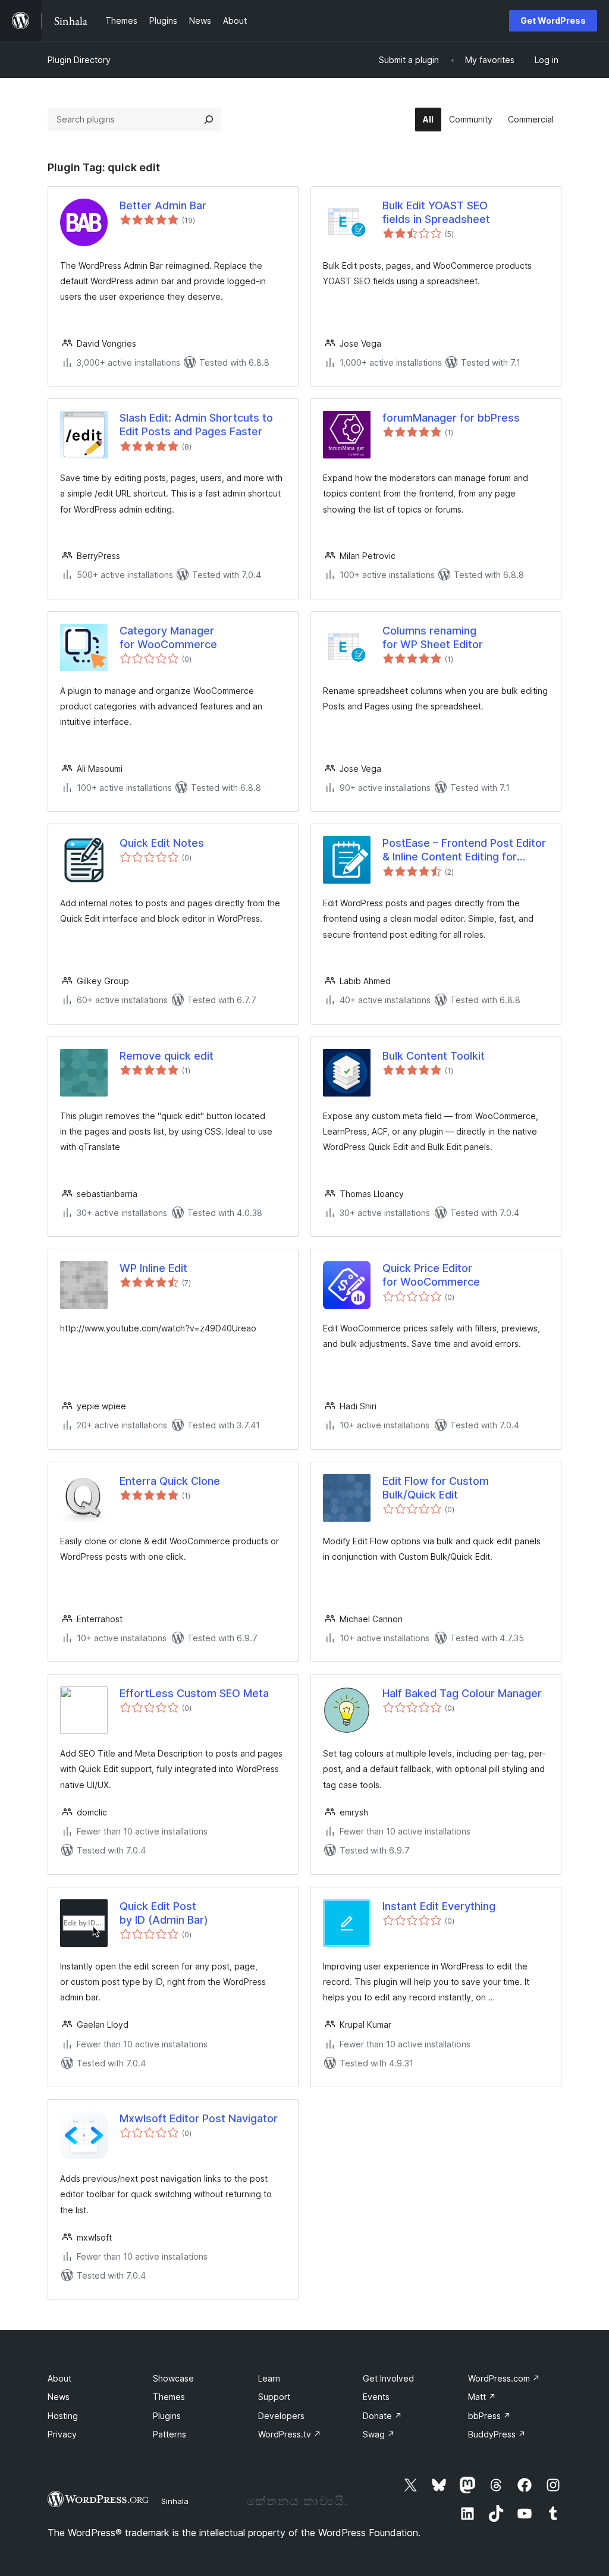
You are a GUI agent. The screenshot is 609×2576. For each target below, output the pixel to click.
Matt (482, 2397)
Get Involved (388, 2378)
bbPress (489, 2416)
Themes (169, 2397)
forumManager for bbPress (451, 418)
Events (376, 2397)
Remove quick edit (167, 1056)
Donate (382, 2416)
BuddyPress (497, 2434)
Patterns (169, 2434)
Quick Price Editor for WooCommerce (431, 1275)
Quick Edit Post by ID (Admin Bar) (164, 1913)
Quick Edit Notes (162, 843)
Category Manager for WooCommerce (168, 637)
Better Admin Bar (163, 205)
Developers (281, 2416)
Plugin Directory (79, 60)
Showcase (173, 2378)
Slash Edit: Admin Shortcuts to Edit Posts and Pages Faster (196, 425)
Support (274, 2397)
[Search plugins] (209, 120)
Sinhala (175, 2501)
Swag (379, 2434)
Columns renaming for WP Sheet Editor (433, 637)
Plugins (167, 2416)
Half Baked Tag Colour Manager (462, 1693)
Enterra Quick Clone (170, 1481)
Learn (269, 2378)
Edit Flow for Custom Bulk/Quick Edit (436, 1488)
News (59, 2397)
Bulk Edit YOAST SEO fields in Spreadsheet (436, 212)
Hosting (63, 2416)
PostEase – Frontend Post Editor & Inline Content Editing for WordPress (464, 850)
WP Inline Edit (153, 1268)
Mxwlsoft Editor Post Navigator (199, 2118)
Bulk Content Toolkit (434, 1056)
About (59, 2378)
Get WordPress (553, 21)
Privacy (62, 2434)
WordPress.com (504, 2378)
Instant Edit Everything (439, 1906)
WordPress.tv (290, 2434)
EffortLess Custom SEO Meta (194, 1693)
